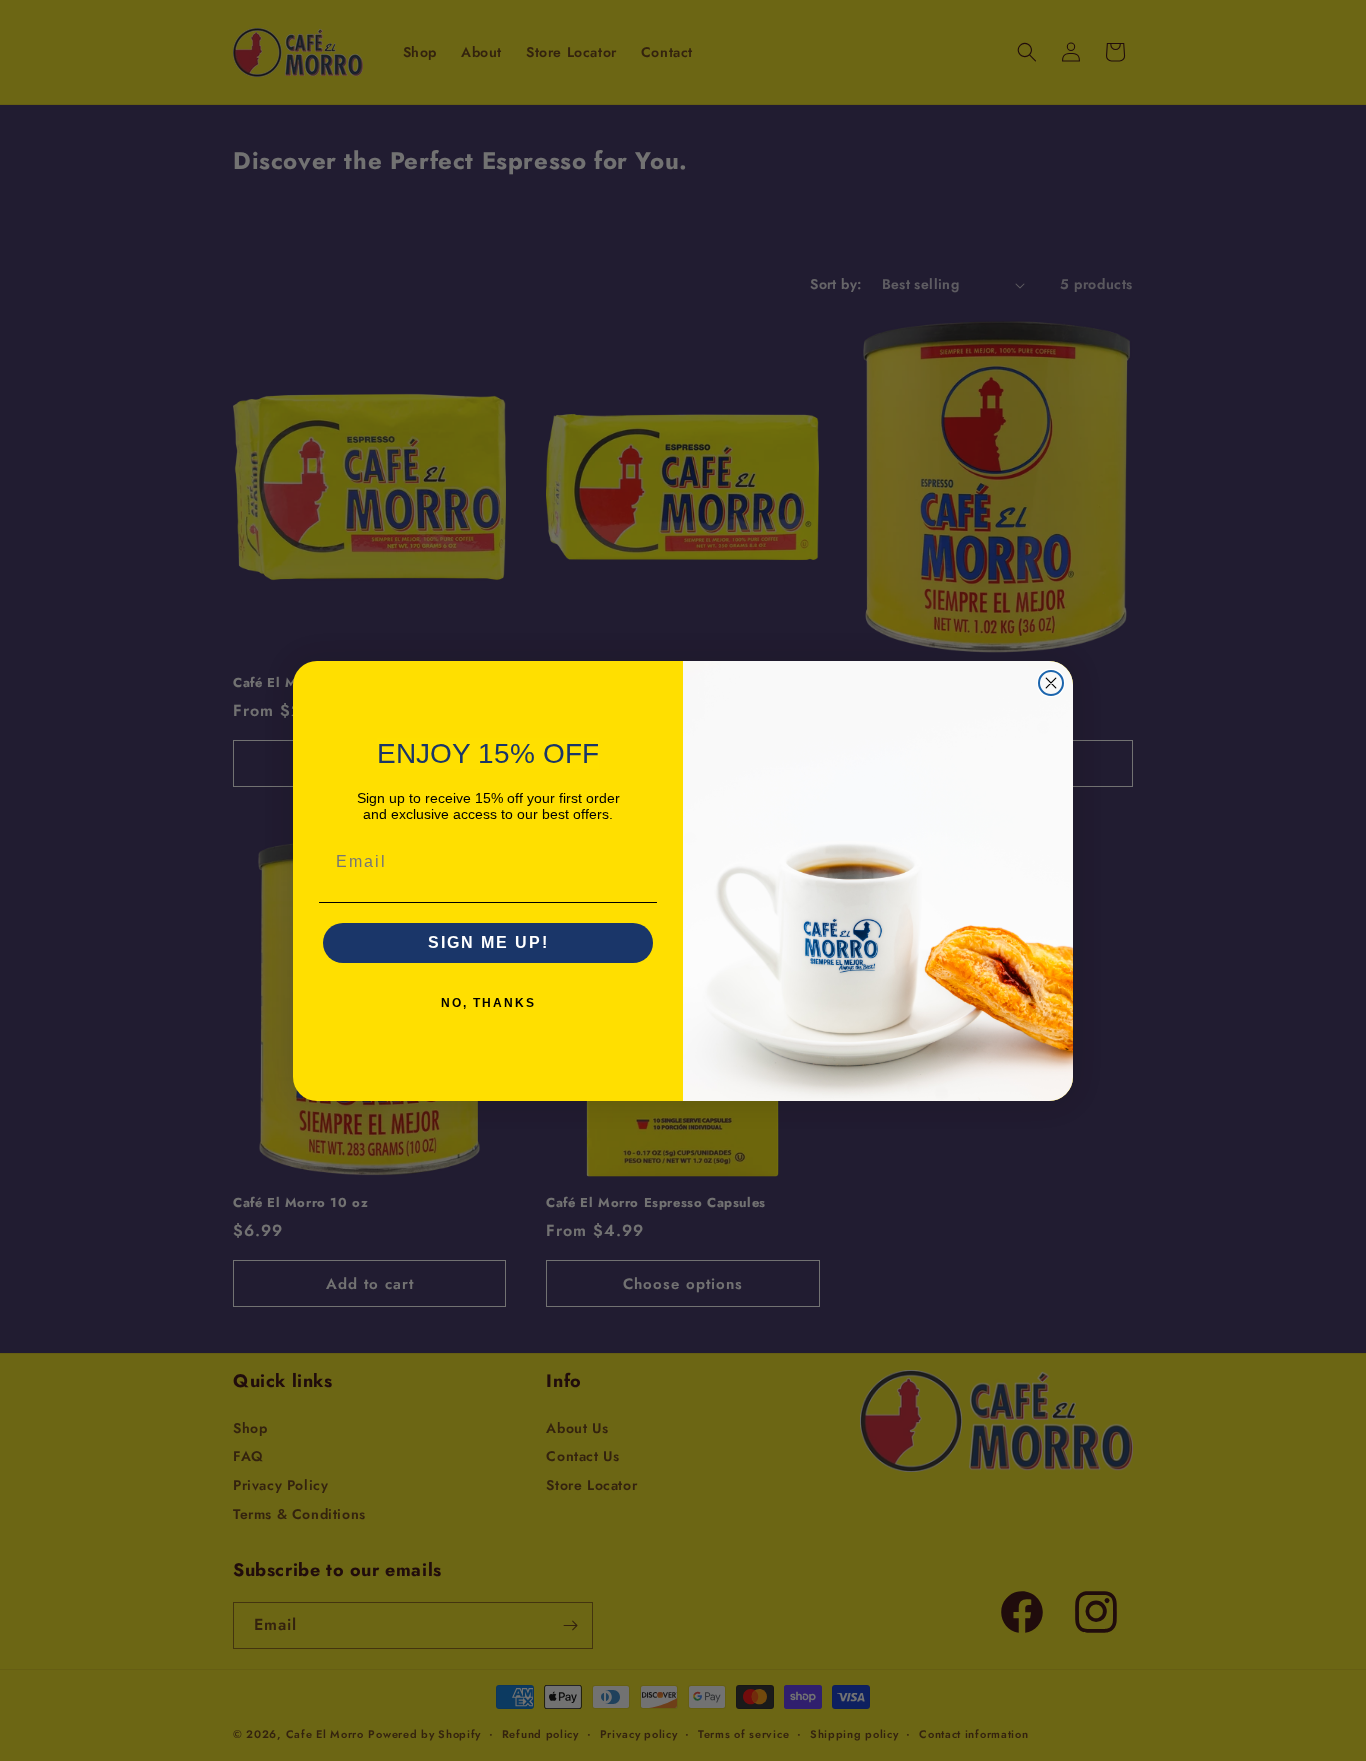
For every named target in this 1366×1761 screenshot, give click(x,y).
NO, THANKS (488, 1003)
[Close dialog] (1051, 683)
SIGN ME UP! (488, 942)
